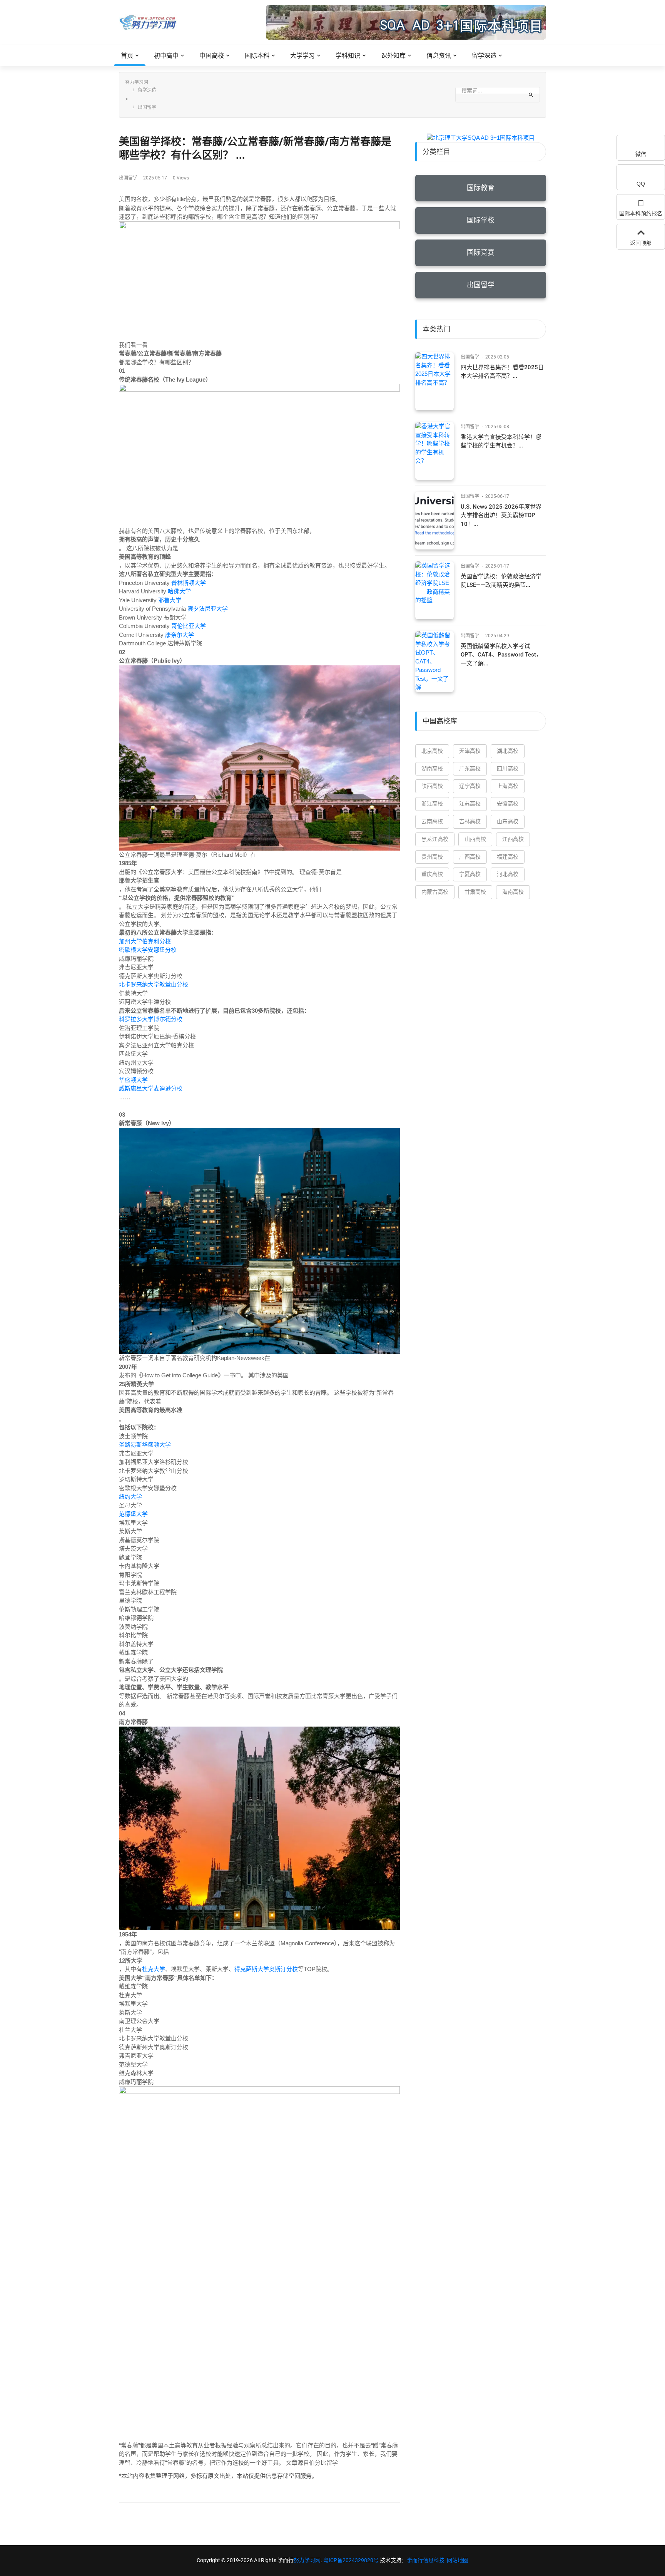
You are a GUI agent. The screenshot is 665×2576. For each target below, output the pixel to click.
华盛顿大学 (133, 1080)
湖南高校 (432, 769)
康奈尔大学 (180, 635)
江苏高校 (470, 804)
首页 (127, 56)
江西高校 (513, 839)
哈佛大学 (179, 591)
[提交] (531, 95)
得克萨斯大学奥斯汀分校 (266, 1969)
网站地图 (458, 2560)
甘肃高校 (475, 892)
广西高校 (470, 857)
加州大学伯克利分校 (145, 941)
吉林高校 (470, 821)
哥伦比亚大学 (189, 626)
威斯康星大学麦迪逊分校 (151, 1088)
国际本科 (257, 56)
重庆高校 (432, 874)
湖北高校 (508, 751)
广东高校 (470, 769)
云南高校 (432, 821)
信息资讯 (439, 56)
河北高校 (508, 874)
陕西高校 (432, 786)
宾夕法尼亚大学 (208, 609)
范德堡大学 (133, 1514)
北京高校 (432, 751)
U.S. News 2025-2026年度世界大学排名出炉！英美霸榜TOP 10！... (501, 515)
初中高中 (166, 56)
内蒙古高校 (435, 892)
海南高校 (513, 892)
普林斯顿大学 (189, 583)
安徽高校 (508, 804)
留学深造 (484, 56)
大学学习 (302, 56)
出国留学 (147, 107)
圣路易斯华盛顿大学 (145, 1445)
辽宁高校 (470, 786)
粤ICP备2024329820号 (351, 2560)
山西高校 (475, 839)
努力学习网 (137, 82)
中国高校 (212, 56)
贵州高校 (432, 857)
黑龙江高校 (435, 839)
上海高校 (508, 786)
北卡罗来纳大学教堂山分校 (154, 984)
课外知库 (393, 56)
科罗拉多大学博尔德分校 (151, 1019)
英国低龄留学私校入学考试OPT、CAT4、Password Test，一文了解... (501, 655)
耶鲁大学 (170, 600)
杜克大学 (154, 1969)
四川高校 (508, 769)
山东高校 (508, 821)
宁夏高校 (470, 874)
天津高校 (470, 751)
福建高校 (508, 857)
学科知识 (348, 56)
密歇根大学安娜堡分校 (148, 950)
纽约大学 (130, 1497)
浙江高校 (432, 804)
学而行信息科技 (426, 2560)
